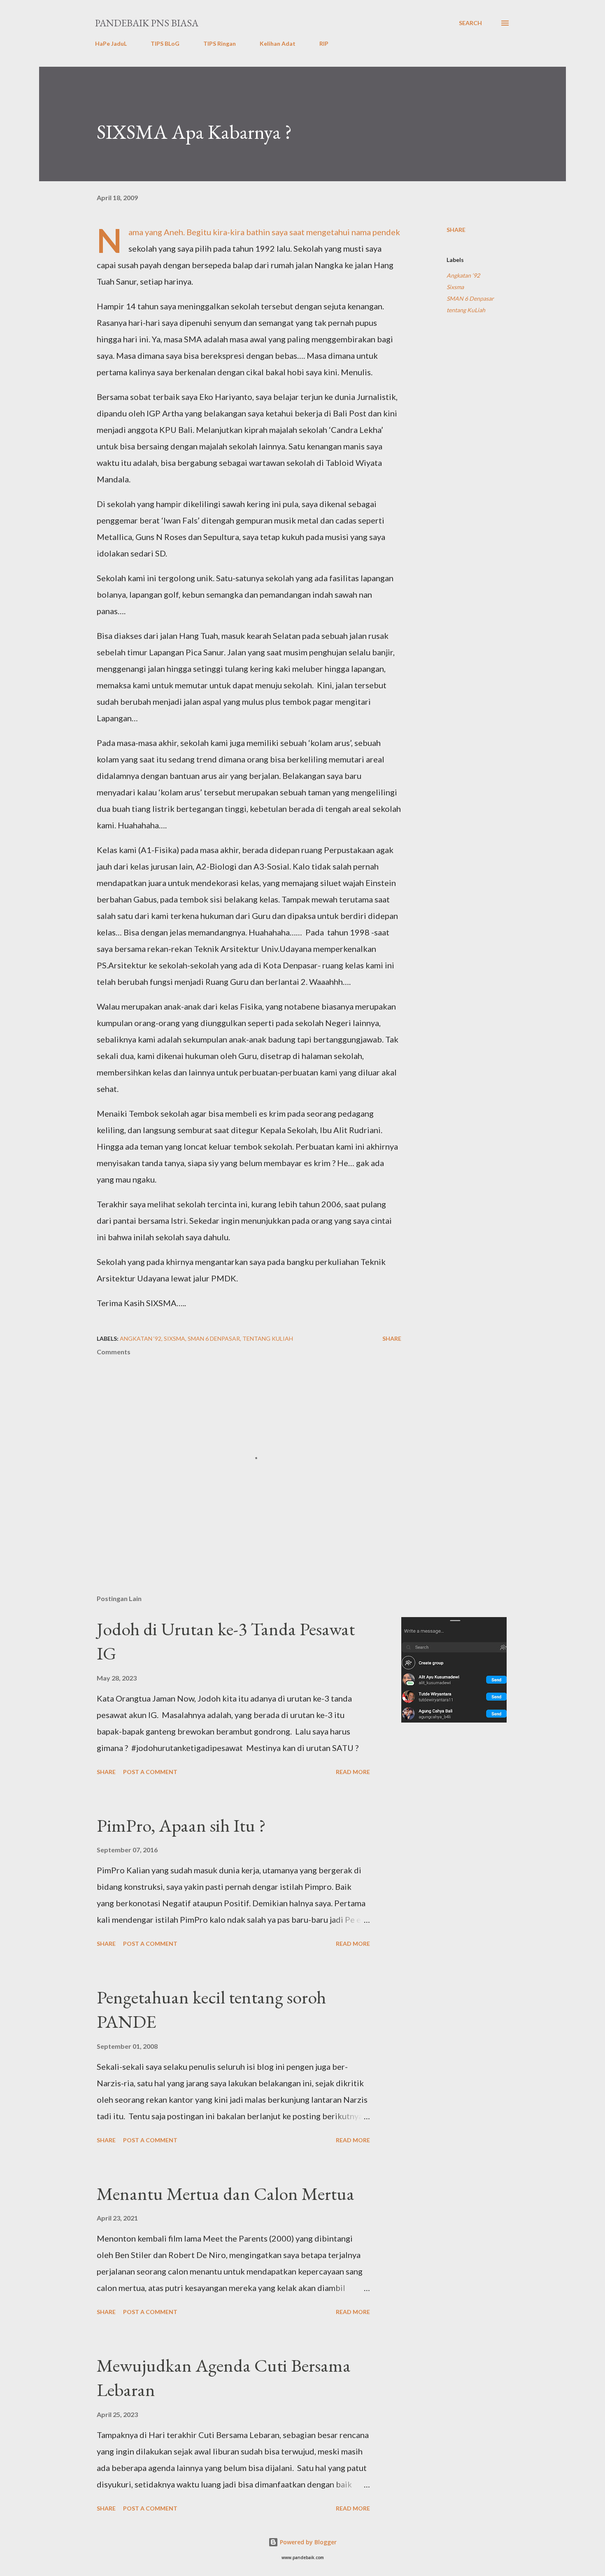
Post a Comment (150, 1772)
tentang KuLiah (466, 310)
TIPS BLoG (165, 43)
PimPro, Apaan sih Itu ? (181, 1825)
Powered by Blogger (307, 2542)
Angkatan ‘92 (463, 275)
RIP (324, 43)
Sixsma (455, 287)
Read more (353, 1772)
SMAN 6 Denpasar (470, 298)
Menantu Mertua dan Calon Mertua (226, 2194)
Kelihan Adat (278, 43)
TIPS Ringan (220, 43)
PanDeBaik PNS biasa (147, 23)
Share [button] (456, 230)
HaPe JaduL (111, 43)
